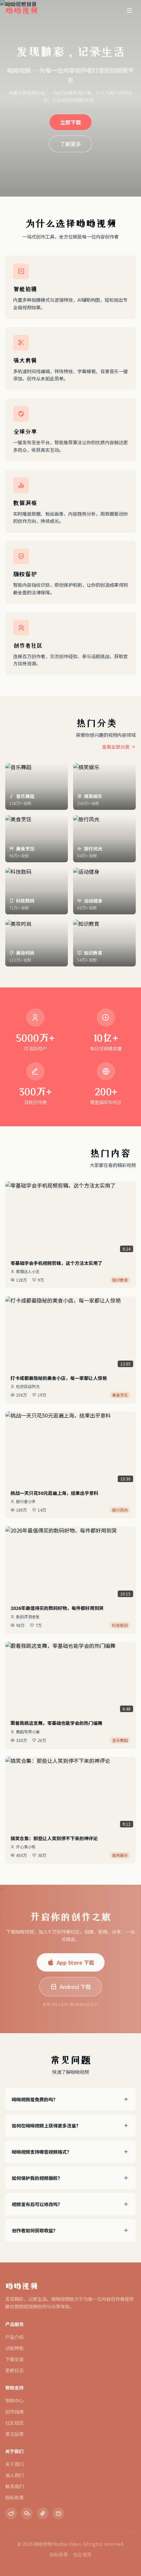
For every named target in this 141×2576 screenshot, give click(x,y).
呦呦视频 (22, 2286)
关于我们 (14, 2464)
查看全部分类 (116, 747)
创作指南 (14, 2412)
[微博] (11, 2513)
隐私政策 (14, 2497)
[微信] (27, 2513)
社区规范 (14, 2423)
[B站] (58, 2513)
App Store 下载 (75, 1962)
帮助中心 (14, 2400)
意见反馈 (14, 2434)
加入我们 (14, 2475)
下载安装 (14, 2359)
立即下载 (70, 122)
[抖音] (43, 2513)
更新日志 (14, 2370)
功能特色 (14, 2348)
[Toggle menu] (129, 10)
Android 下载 (75, 1987)
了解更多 (70, 144)
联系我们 (14, 2486)
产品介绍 (14, 2337)
